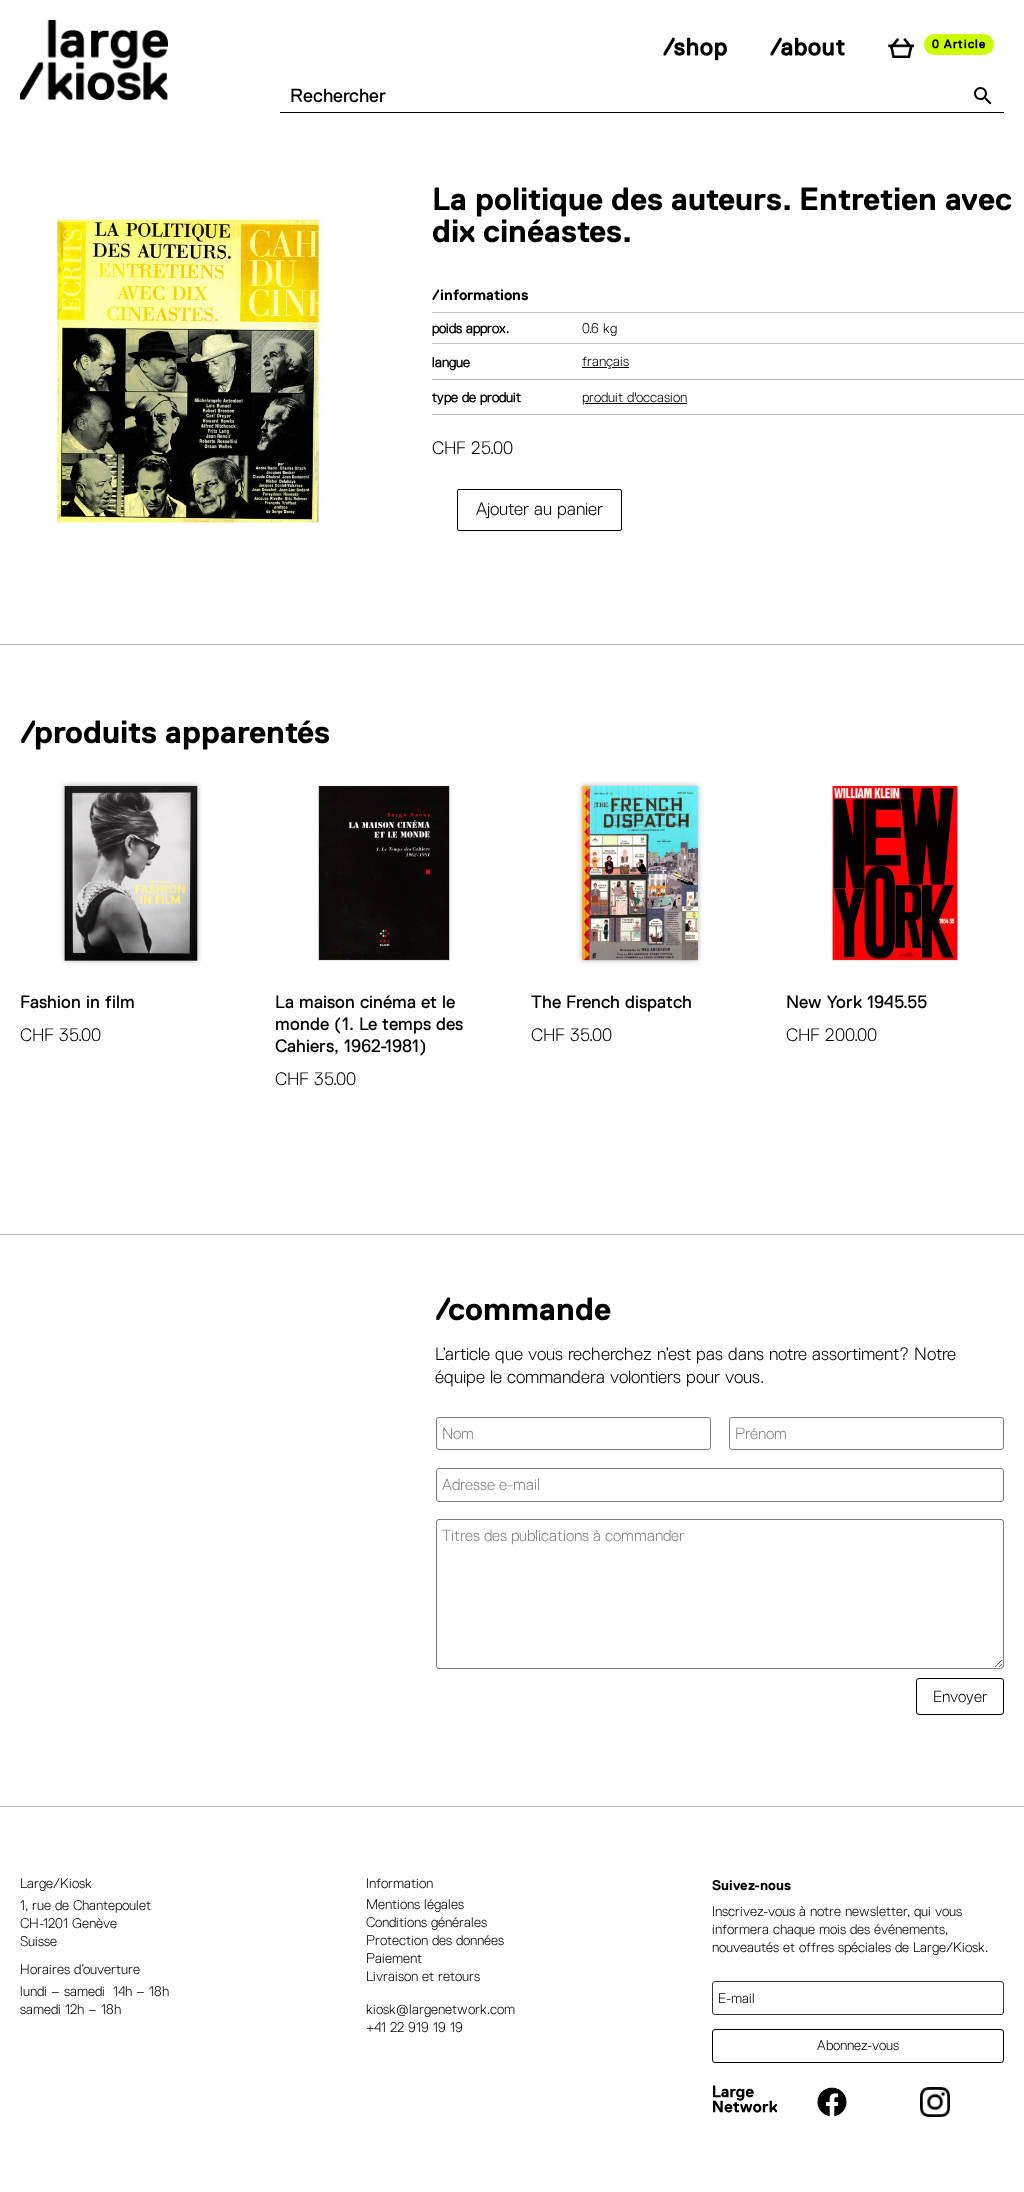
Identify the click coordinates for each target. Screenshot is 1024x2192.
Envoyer (960, 1696)
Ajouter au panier (539, 509)
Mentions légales (415, 1904)
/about (808, 46)
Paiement (394, 1958)
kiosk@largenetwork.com (440, 2009)
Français (605, 361)
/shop (695, 46)
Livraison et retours (423, 1976)
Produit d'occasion (634, 397)
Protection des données (435, 1940)
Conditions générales (426, 1922)
